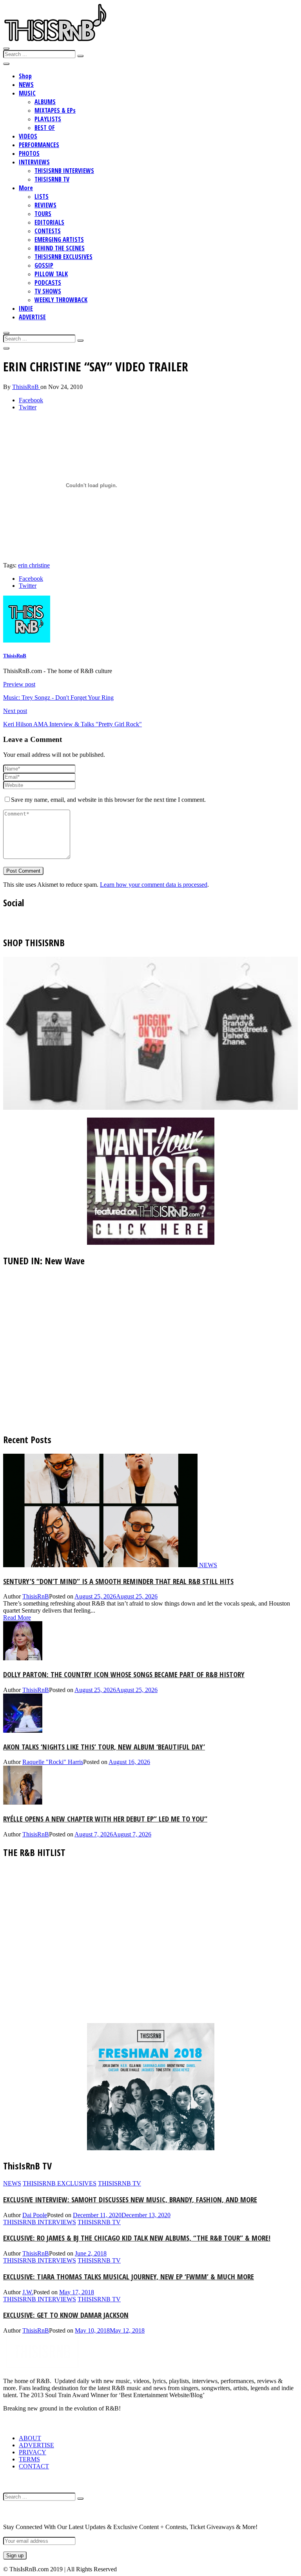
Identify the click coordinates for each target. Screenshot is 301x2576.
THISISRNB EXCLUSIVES (63, 257)
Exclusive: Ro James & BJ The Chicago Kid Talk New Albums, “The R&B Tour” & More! (137, 2238)
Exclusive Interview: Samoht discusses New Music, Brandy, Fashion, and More (130, 2199)
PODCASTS (48, 283)
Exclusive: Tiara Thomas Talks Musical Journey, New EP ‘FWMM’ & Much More (129, 2276)
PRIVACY (33, 2452)
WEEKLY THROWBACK (61, 300)
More (26, 188)
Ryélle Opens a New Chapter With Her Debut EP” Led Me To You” (105, 1819)
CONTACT (34, 2466)
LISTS (42, 196)
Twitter (28, 407)
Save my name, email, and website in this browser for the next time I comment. (108, 800)
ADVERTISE (32, 317)
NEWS (26, 85)
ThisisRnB (26, 387)
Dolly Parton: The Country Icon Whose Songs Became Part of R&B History (124, 1674)
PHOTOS (29, 153)
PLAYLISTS (48, 119)
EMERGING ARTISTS (59, 239)
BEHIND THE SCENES (60, 248)
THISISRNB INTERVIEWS (64, 171)
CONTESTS (48, 231)
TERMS (29, 2459)
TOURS (43, 214)
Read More (17, 1617)
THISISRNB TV (52, 179)
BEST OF (45, 128)
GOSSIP (44, 265)
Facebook (31, 400)
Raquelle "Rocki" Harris (53, 1762)
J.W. (28, 2292)
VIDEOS (28, 136)
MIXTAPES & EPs (55, 110)
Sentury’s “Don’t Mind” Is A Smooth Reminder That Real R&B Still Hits (118, 1581)
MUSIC (27, 93)
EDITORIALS (49, 222)
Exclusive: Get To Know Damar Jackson (66, 2315)
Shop (25, 76)
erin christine (34, 565)
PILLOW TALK (51, 274)
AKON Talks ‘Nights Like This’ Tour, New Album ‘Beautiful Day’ (104, 1747)
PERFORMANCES (39, 145)
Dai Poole (35, 2215)
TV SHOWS (48, 291)
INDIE (26, 308)
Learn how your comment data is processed (154, 885)
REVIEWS (45, 205)
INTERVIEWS (34, 162)
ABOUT (30, 2438)
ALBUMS (45, 102)
